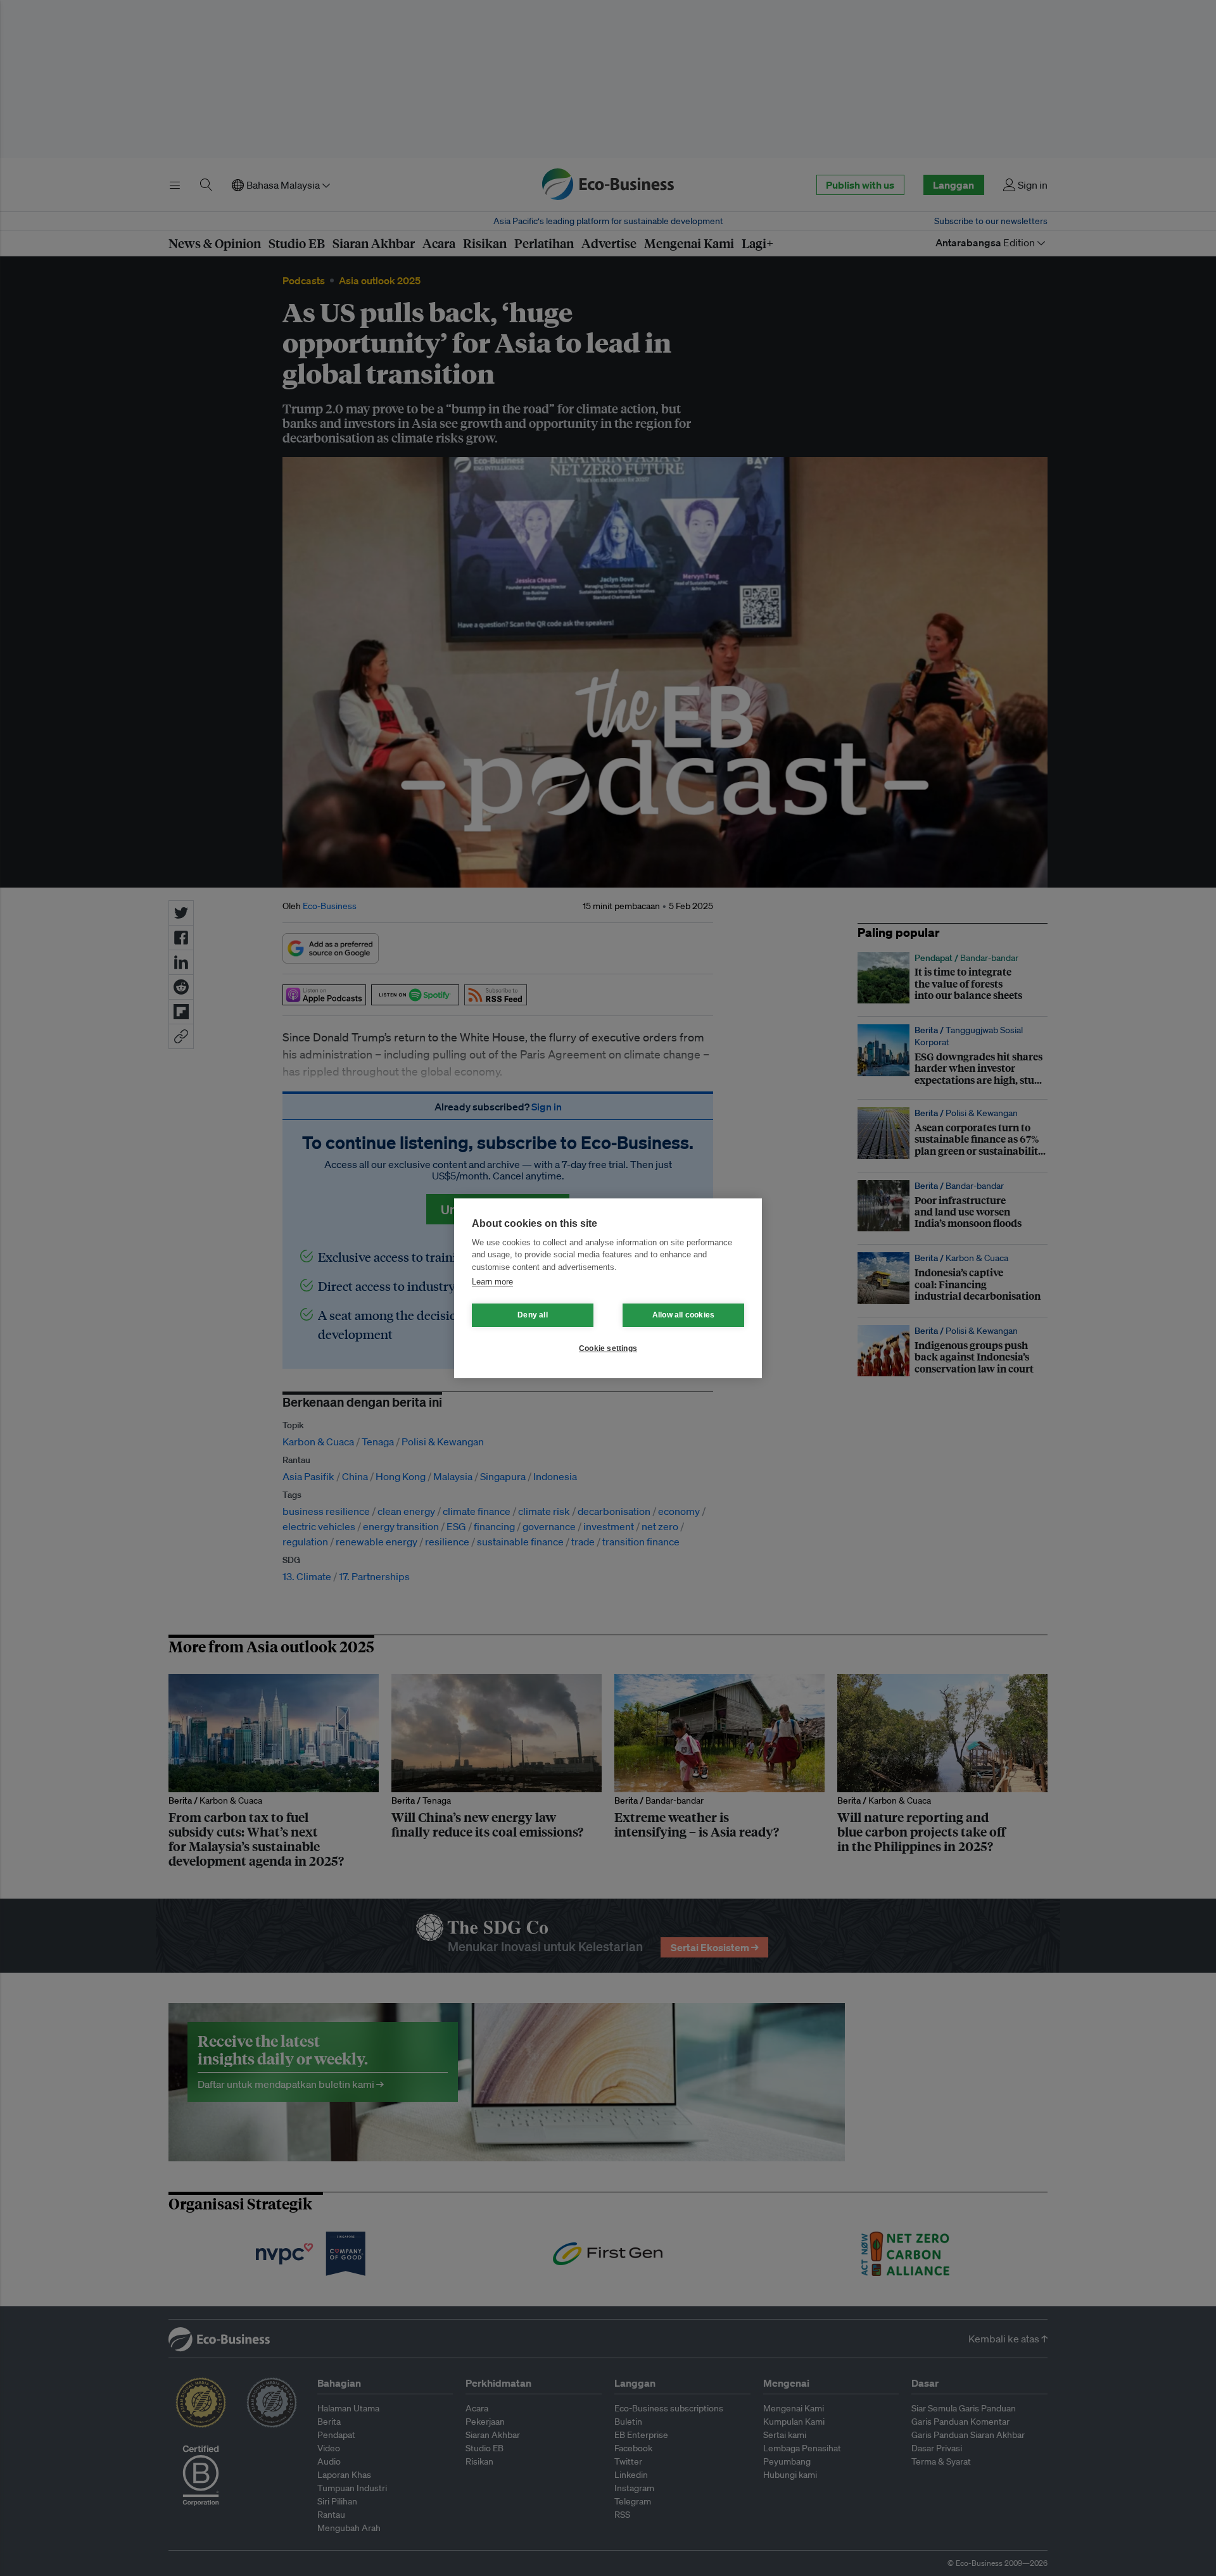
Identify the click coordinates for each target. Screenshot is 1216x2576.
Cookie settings (608, 1348)
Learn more (492, 1282)
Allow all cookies (683, 1315)
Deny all (533, 1315)
